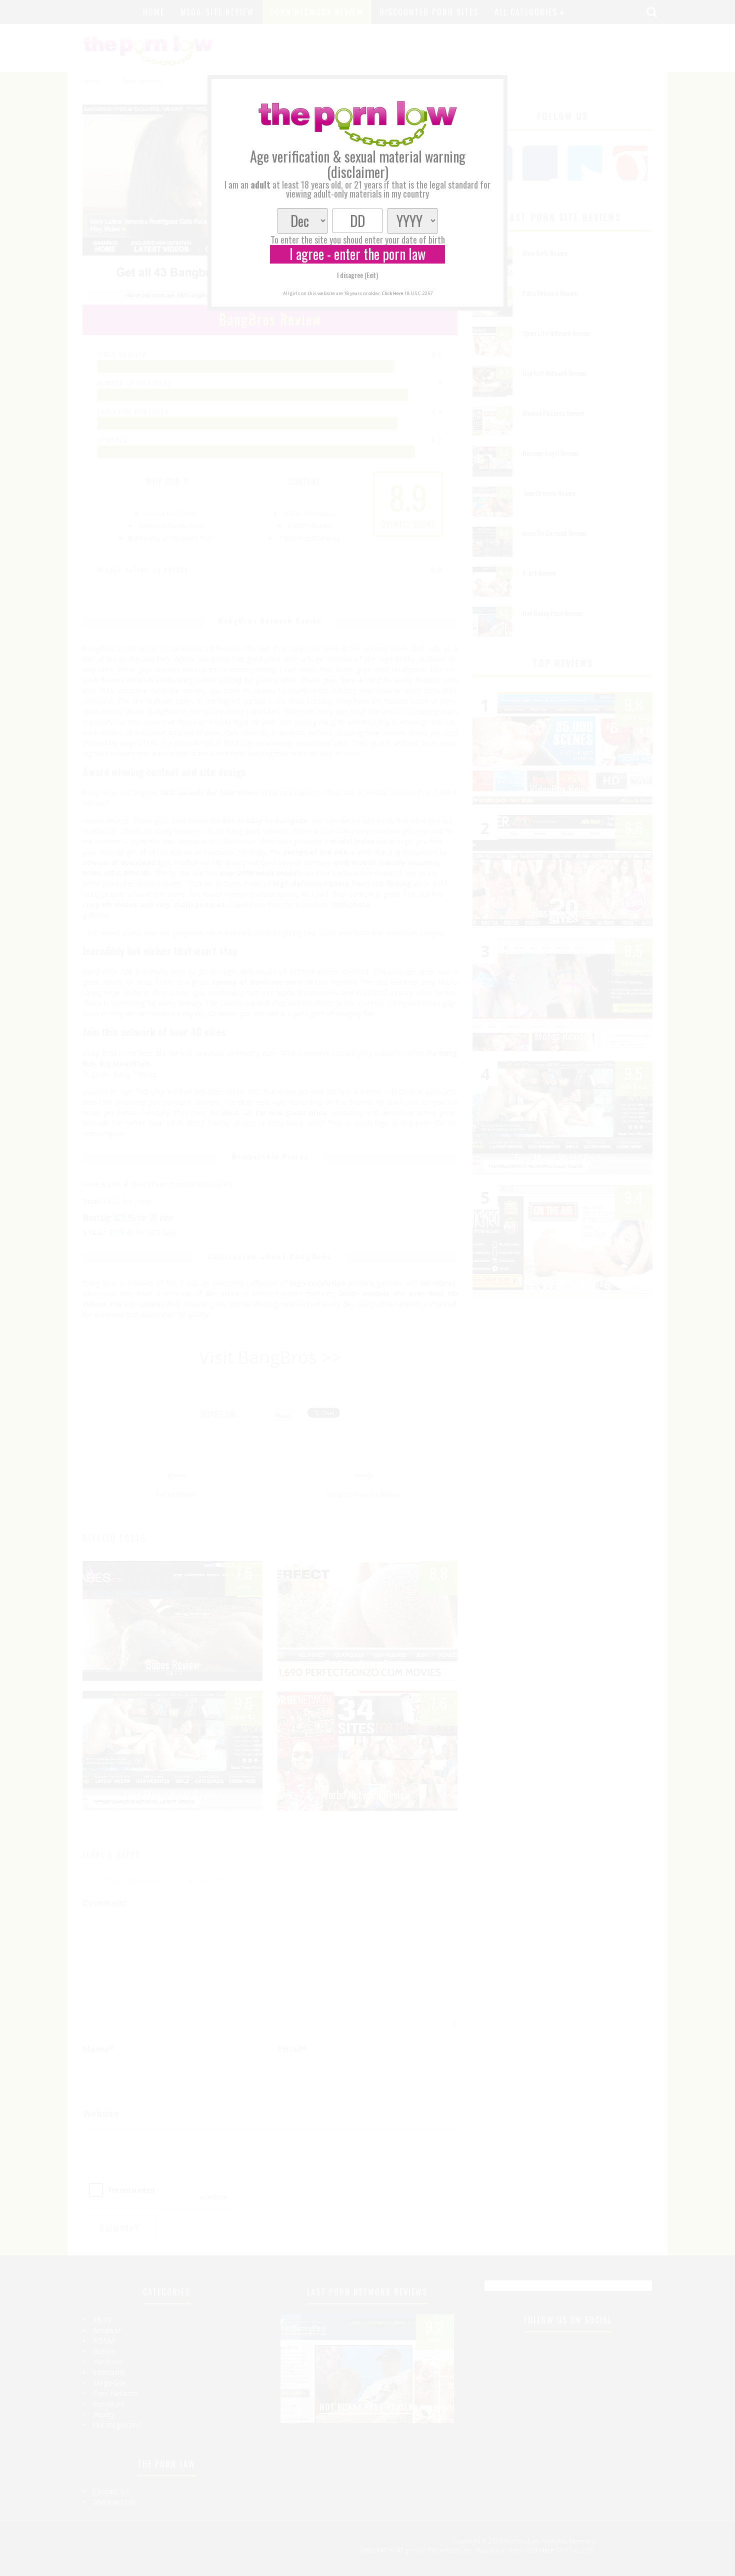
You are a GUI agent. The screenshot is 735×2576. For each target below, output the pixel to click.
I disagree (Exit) (357, 275)
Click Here (393, 293)
